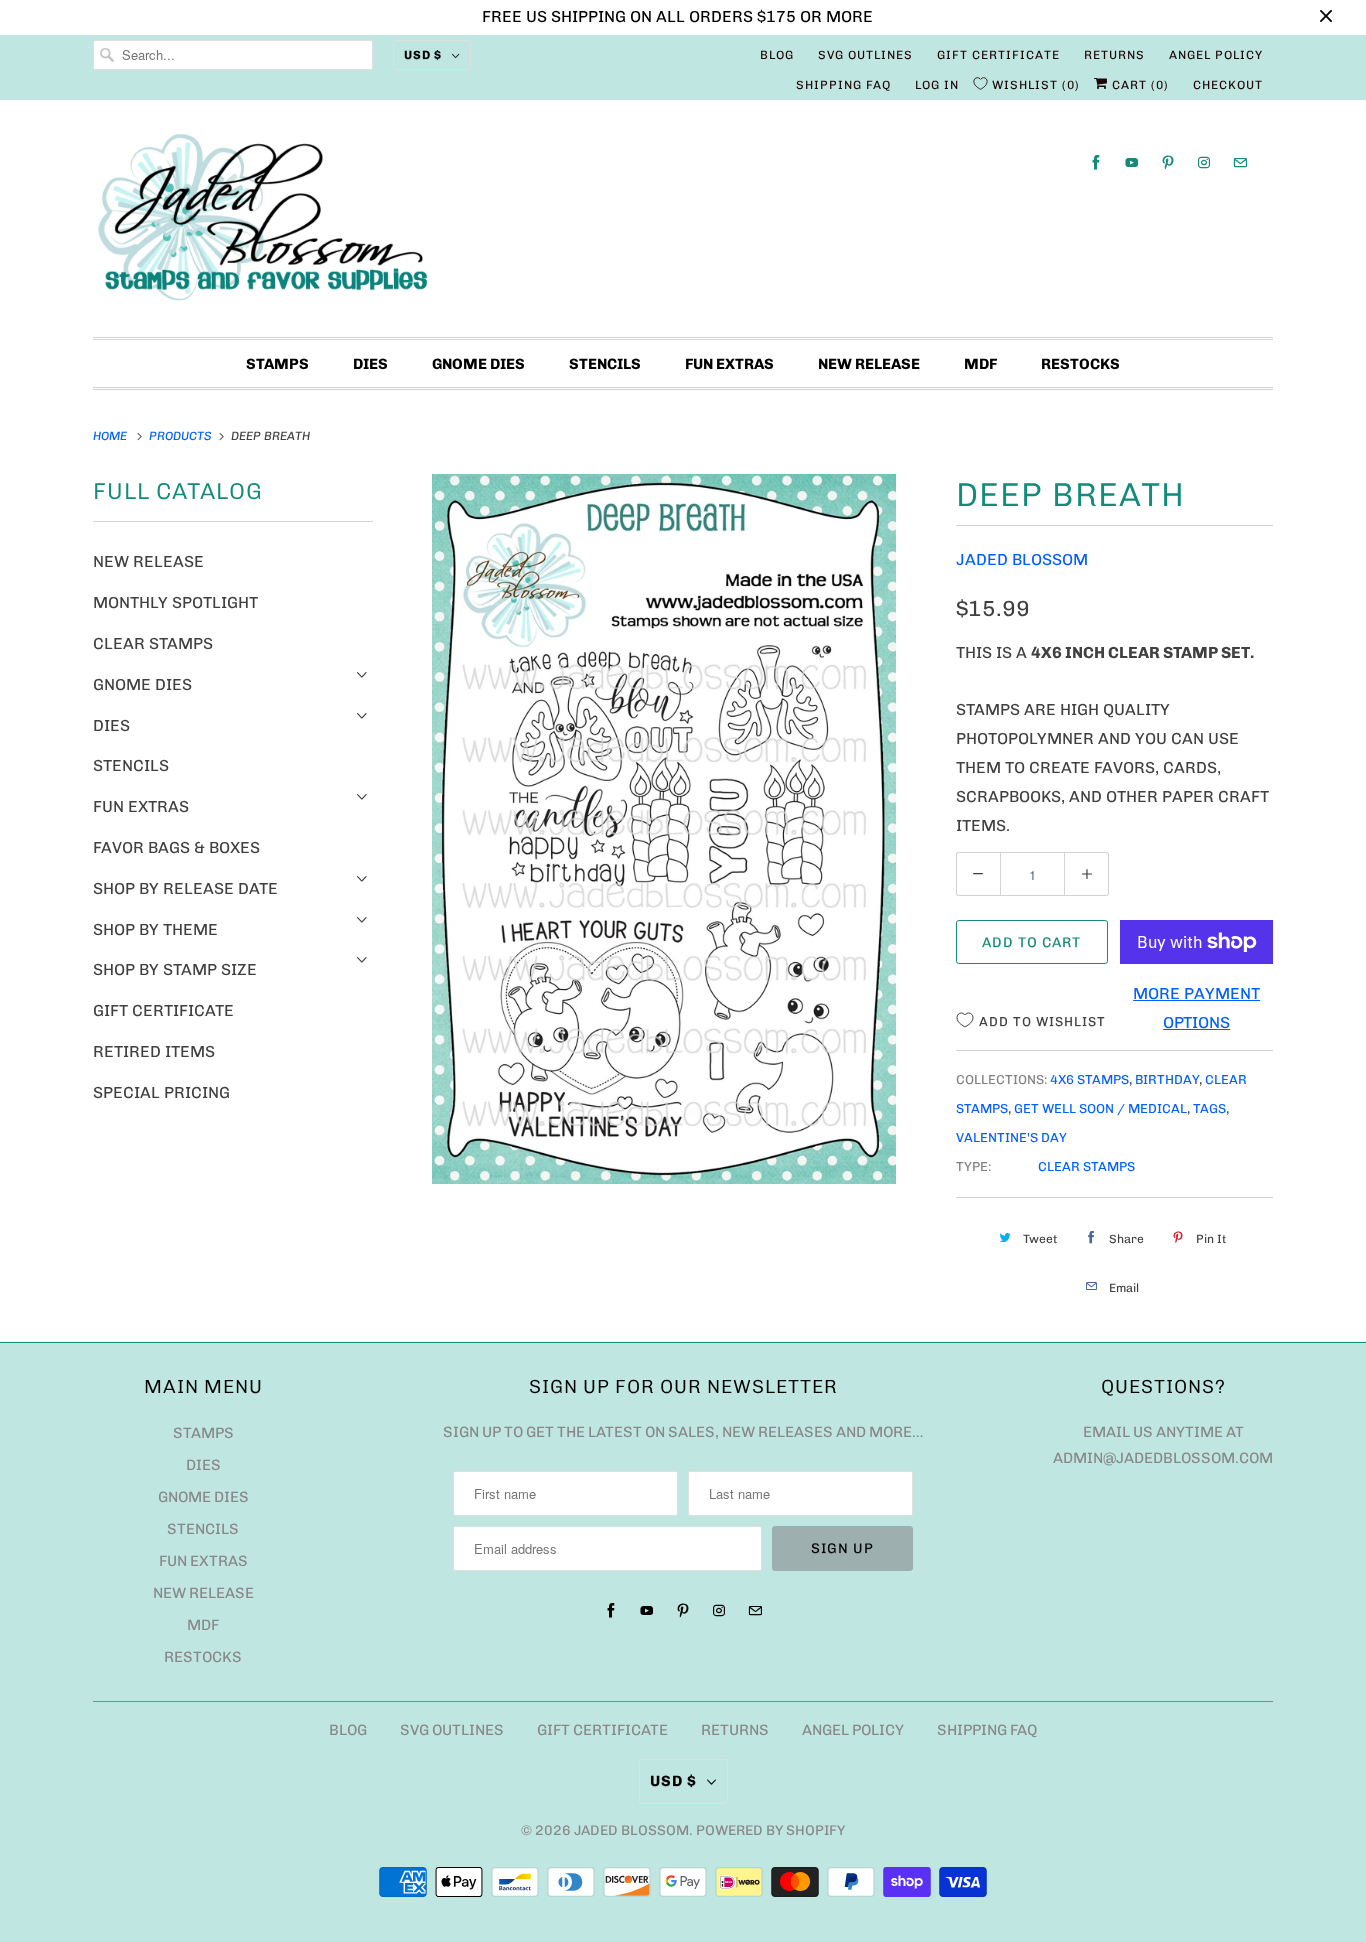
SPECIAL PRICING (161, 1092)
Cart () (1138, 85)
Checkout (1228, 85)
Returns (1114, 55)
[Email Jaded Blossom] (1240, 162)
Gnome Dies (478, 364)
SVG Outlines (865, 55)
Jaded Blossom (1022, 559)
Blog (777, 55)
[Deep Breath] (664, 829)
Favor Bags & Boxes (176, 847)
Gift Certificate (998, 55)
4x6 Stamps (1089, 1079)
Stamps (277, 364)
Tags (1209, 1108)
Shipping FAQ (843, 85)
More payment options (1196, 1008)
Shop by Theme (155, 929)
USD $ (423, 55)
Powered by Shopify (770, 1830)
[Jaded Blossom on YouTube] (1132, 162)
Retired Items (154, 1051)
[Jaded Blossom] (683, 223)
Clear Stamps (153, 643)
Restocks (1080, 364)
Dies (370, 364)
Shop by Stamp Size (175, 969)
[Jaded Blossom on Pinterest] (1168, 162)
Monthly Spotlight (175, 602)
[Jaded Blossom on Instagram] (1204, 162)
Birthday (1167, 1079)
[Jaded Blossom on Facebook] (1096, 162)
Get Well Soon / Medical (1100, 1108)
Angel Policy (1216, 55)
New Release (869, 364)
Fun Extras (729, 364)
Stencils (605, 364)
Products (182, 436)
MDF (980, 364)
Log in (937, 85)
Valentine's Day (1011, 1137)
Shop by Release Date (185, 888)
